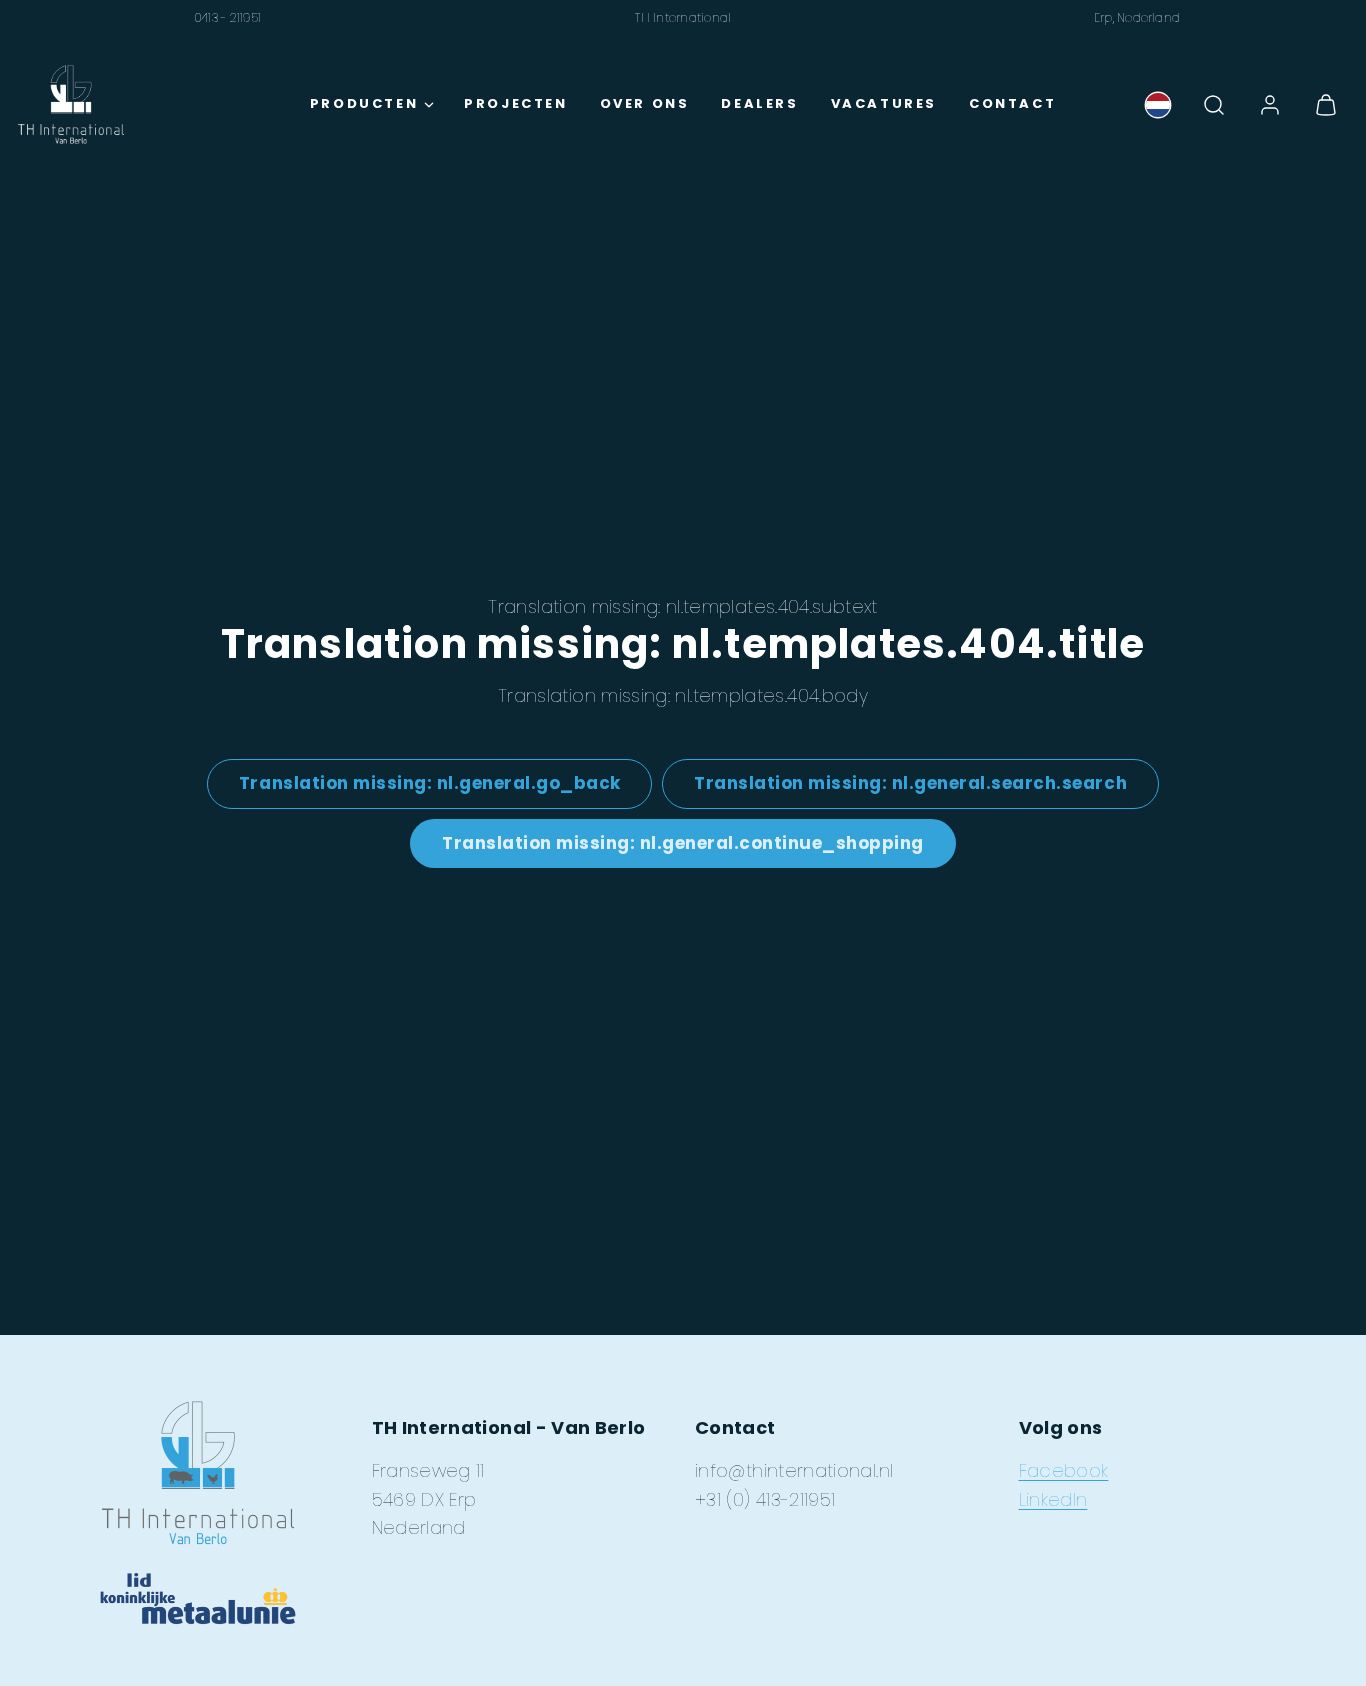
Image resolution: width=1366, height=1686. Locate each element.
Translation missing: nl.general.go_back (430, 783)
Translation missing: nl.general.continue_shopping (683, 843)
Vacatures (884, 103)
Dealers (759, 103)
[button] (1214, 105)
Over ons (645, 103)
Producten (364, 103)
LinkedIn (1053, 1499)
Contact (1012, 103)
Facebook (1064, 1470)
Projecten (515, 103)
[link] (1158, 105)
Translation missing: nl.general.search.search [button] (910, 783)
